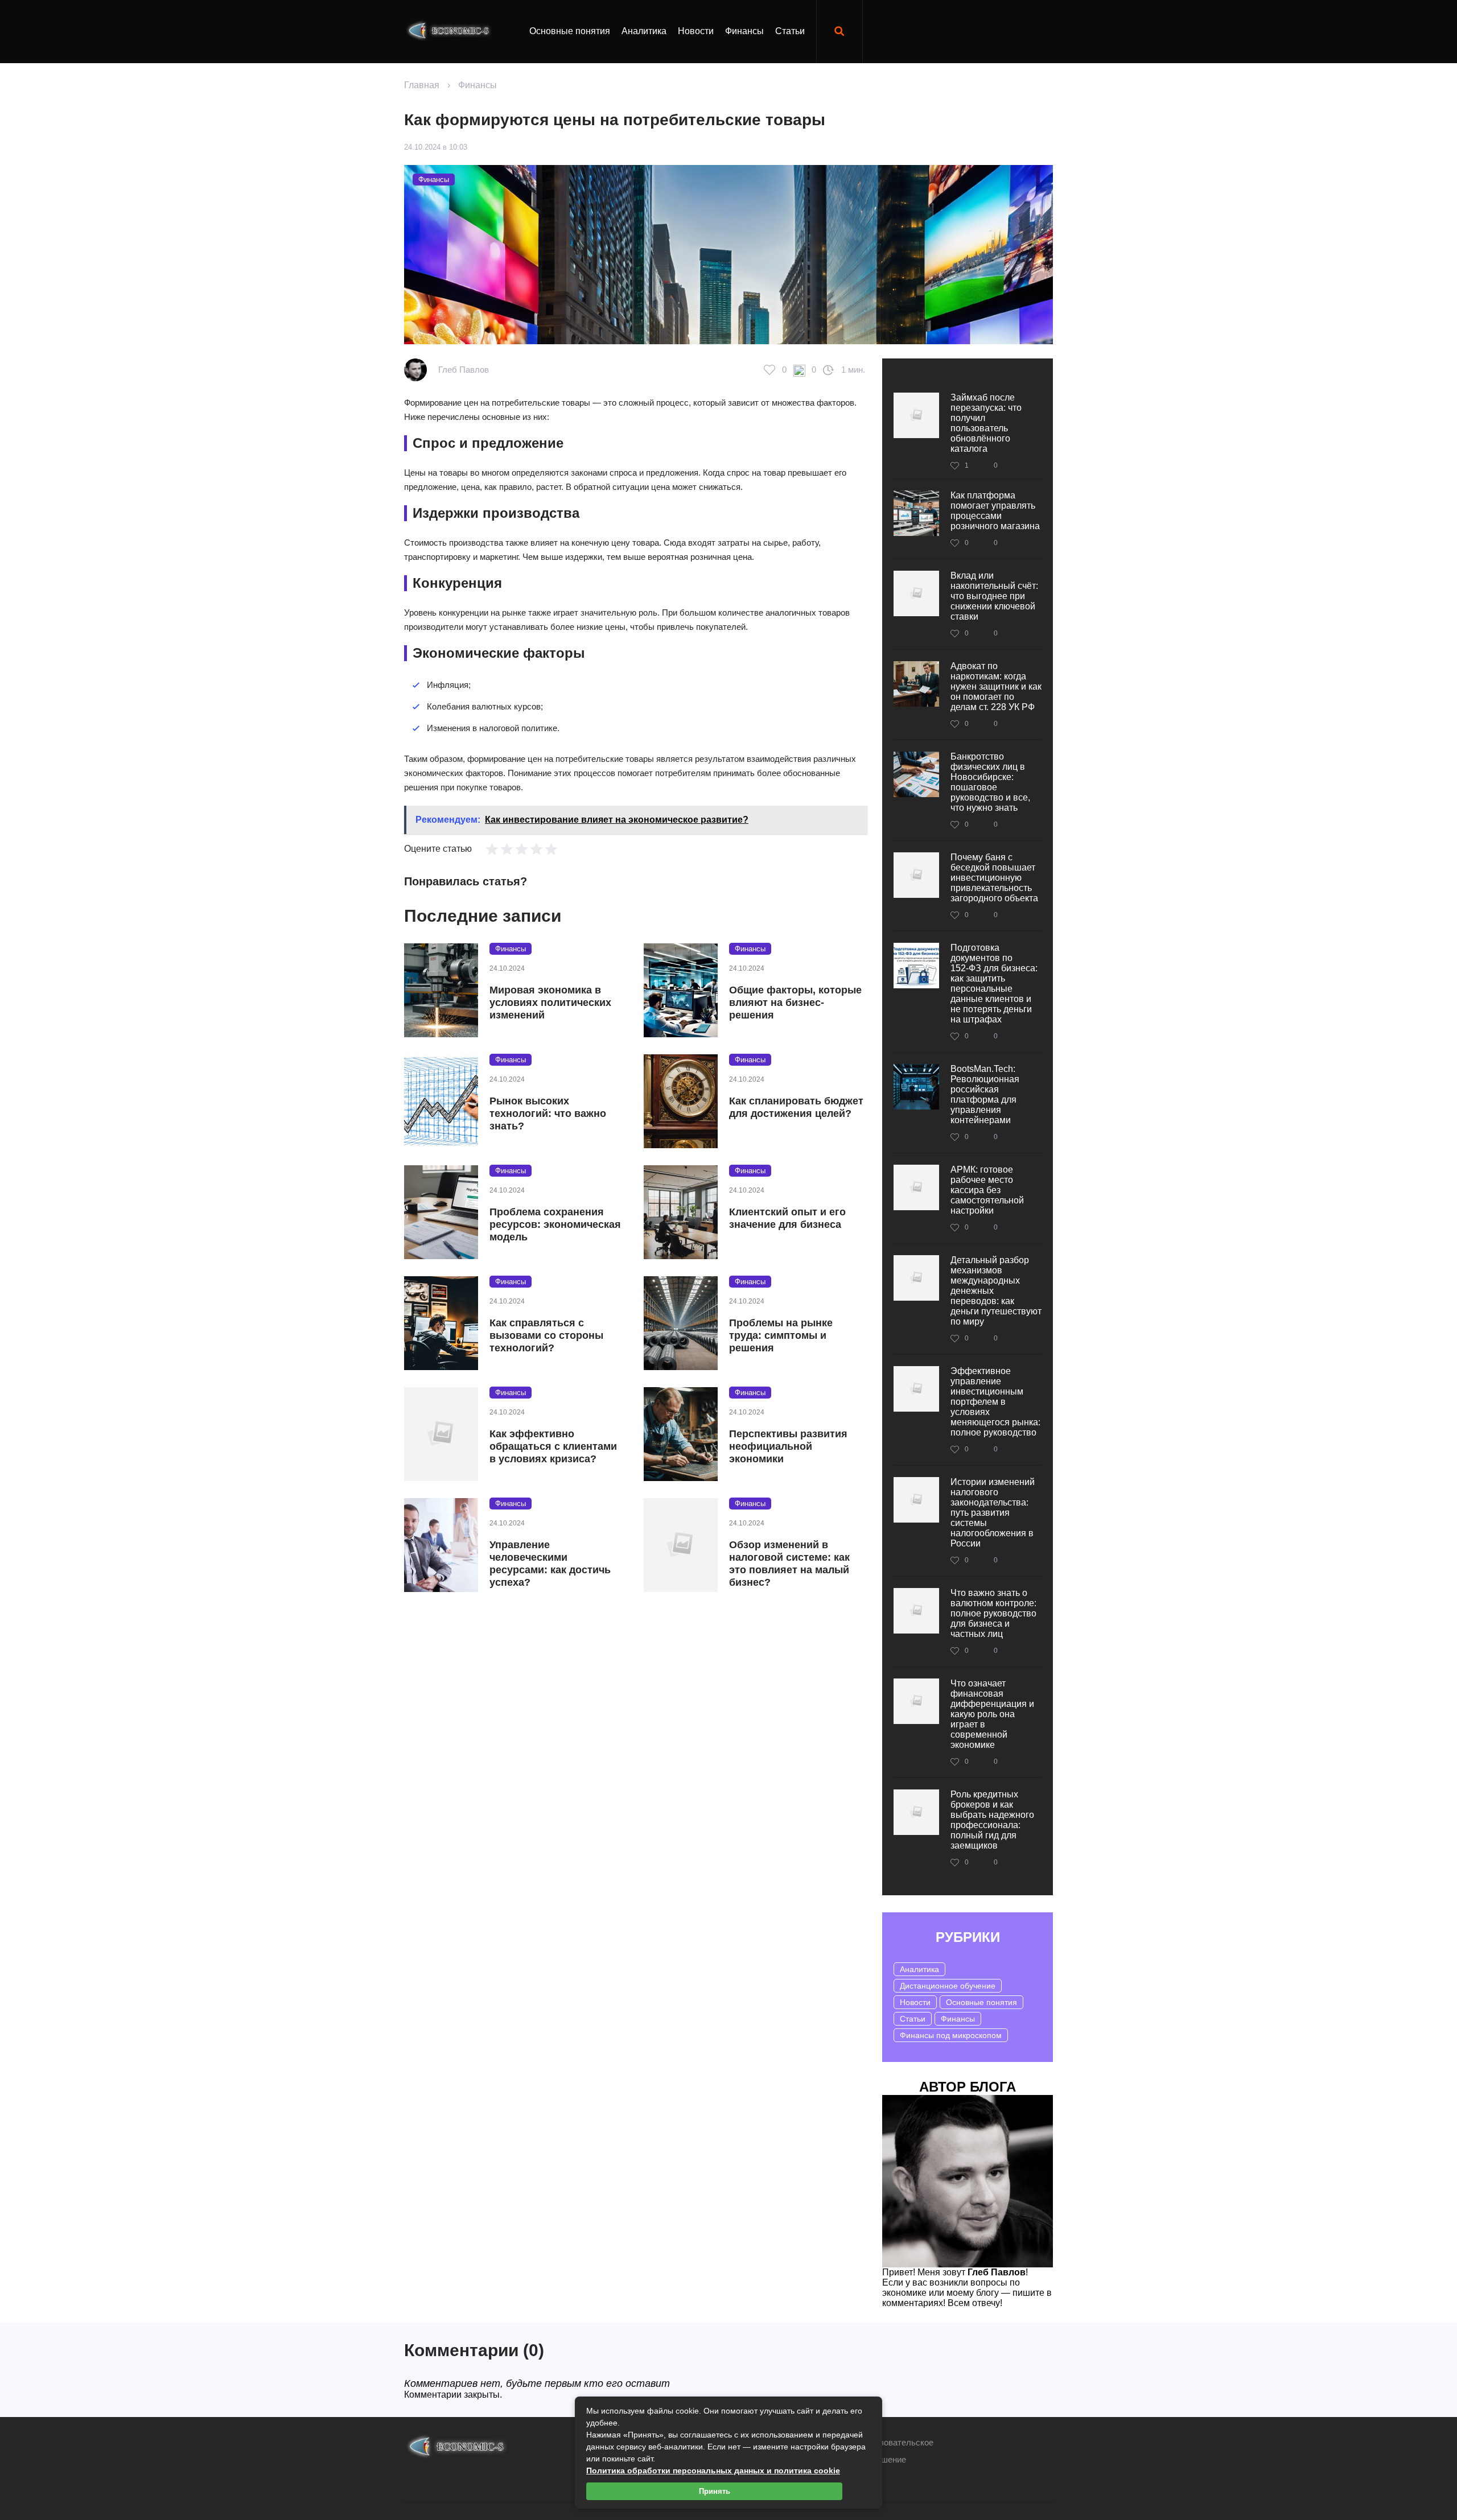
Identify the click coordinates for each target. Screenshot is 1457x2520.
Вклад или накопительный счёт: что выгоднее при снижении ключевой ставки (994, 596)
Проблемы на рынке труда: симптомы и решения (781, 1335)
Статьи (790, 31)
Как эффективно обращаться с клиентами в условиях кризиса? (553, 1446)
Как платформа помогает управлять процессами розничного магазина (995, 511)
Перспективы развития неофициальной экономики (788, 1446)
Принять (715, 2491)
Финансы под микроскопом (951, 2035)
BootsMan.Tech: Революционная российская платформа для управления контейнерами (985, 1094)
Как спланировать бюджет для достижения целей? (796, 1107)
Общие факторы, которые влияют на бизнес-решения (795, 1003)
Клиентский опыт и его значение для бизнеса (787, 1218)
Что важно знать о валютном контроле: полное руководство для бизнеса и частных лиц (993, 1613)
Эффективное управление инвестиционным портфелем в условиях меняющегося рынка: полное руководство (995, 1402)
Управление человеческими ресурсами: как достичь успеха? (550, 1564)
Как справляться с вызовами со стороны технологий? (546, 1335)
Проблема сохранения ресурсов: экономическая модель (555, 1224)
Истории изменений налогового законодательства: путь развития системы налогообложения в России (993, 1513)
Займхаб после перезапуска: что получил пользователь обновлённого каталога (986, 423)
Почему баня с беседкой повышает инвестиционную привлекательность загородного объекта (994, 878)
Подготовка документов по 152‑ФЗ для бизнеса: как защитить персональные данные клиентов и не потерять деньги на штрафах (994, 983)
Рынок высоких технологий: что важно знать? (548, 1113)
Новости (696, 31)
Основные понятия (570, 31)
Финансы (744, 31)
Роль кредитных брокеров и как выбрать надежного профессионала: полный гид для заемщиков (992, 1820)
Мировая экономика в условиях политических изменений (550, 1003)
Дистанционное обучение (948, 1986)
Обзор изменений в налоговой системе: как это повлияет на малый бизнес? (789, 1564)
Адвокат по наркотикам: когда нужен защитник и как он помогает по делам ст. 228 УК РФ (996, 686)
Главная (422, 85)
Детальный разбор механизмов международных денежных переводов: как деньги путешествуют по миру (996, 1291)
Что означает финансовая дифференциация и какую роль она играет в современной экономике (992, 1714)
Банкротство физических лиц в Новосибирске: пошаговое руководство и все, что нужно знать (990, 782)
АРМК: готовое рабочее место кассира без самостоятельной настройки (987, 1190)
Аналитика (644, 31)
